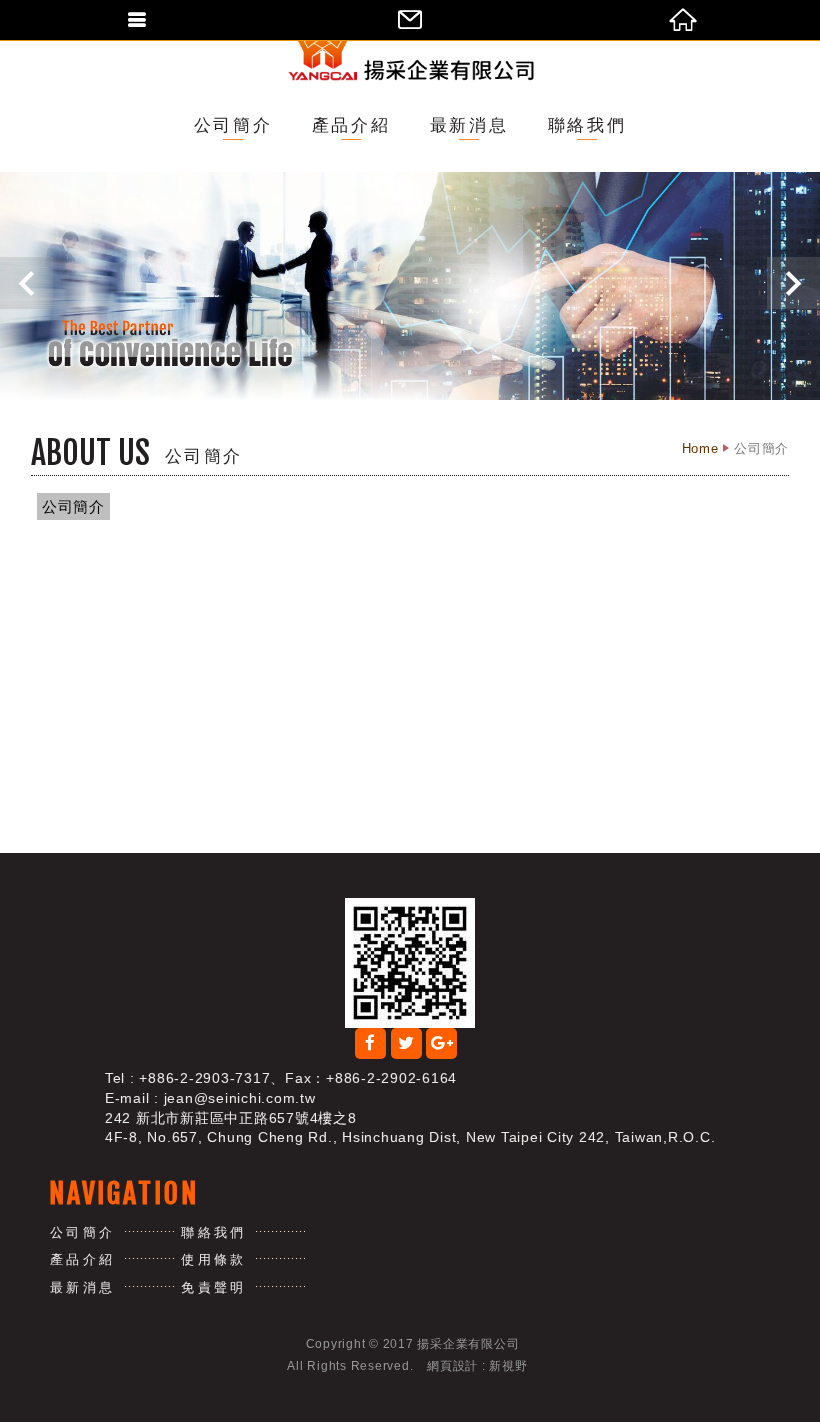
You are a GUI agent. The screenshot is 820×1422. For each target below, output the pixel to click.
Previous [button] (26, 282)
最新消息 (469, 125)
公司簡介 (233, 125)
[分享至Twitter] (406, 1043)
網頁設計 (452, 1366)
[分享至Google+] (441, 1043)
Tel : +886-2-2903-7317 (188, 1078)
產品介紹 (351, 125)
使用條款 (213, 1259)
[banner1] (410, 286)
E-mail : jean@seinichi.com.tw (210, 1098)
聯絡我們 (587, 125)
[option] (410, 286)
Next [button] (793, 282)
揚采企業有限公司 (410, 47)
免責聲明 (213, 1287)
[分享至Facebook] (370, 1043)
